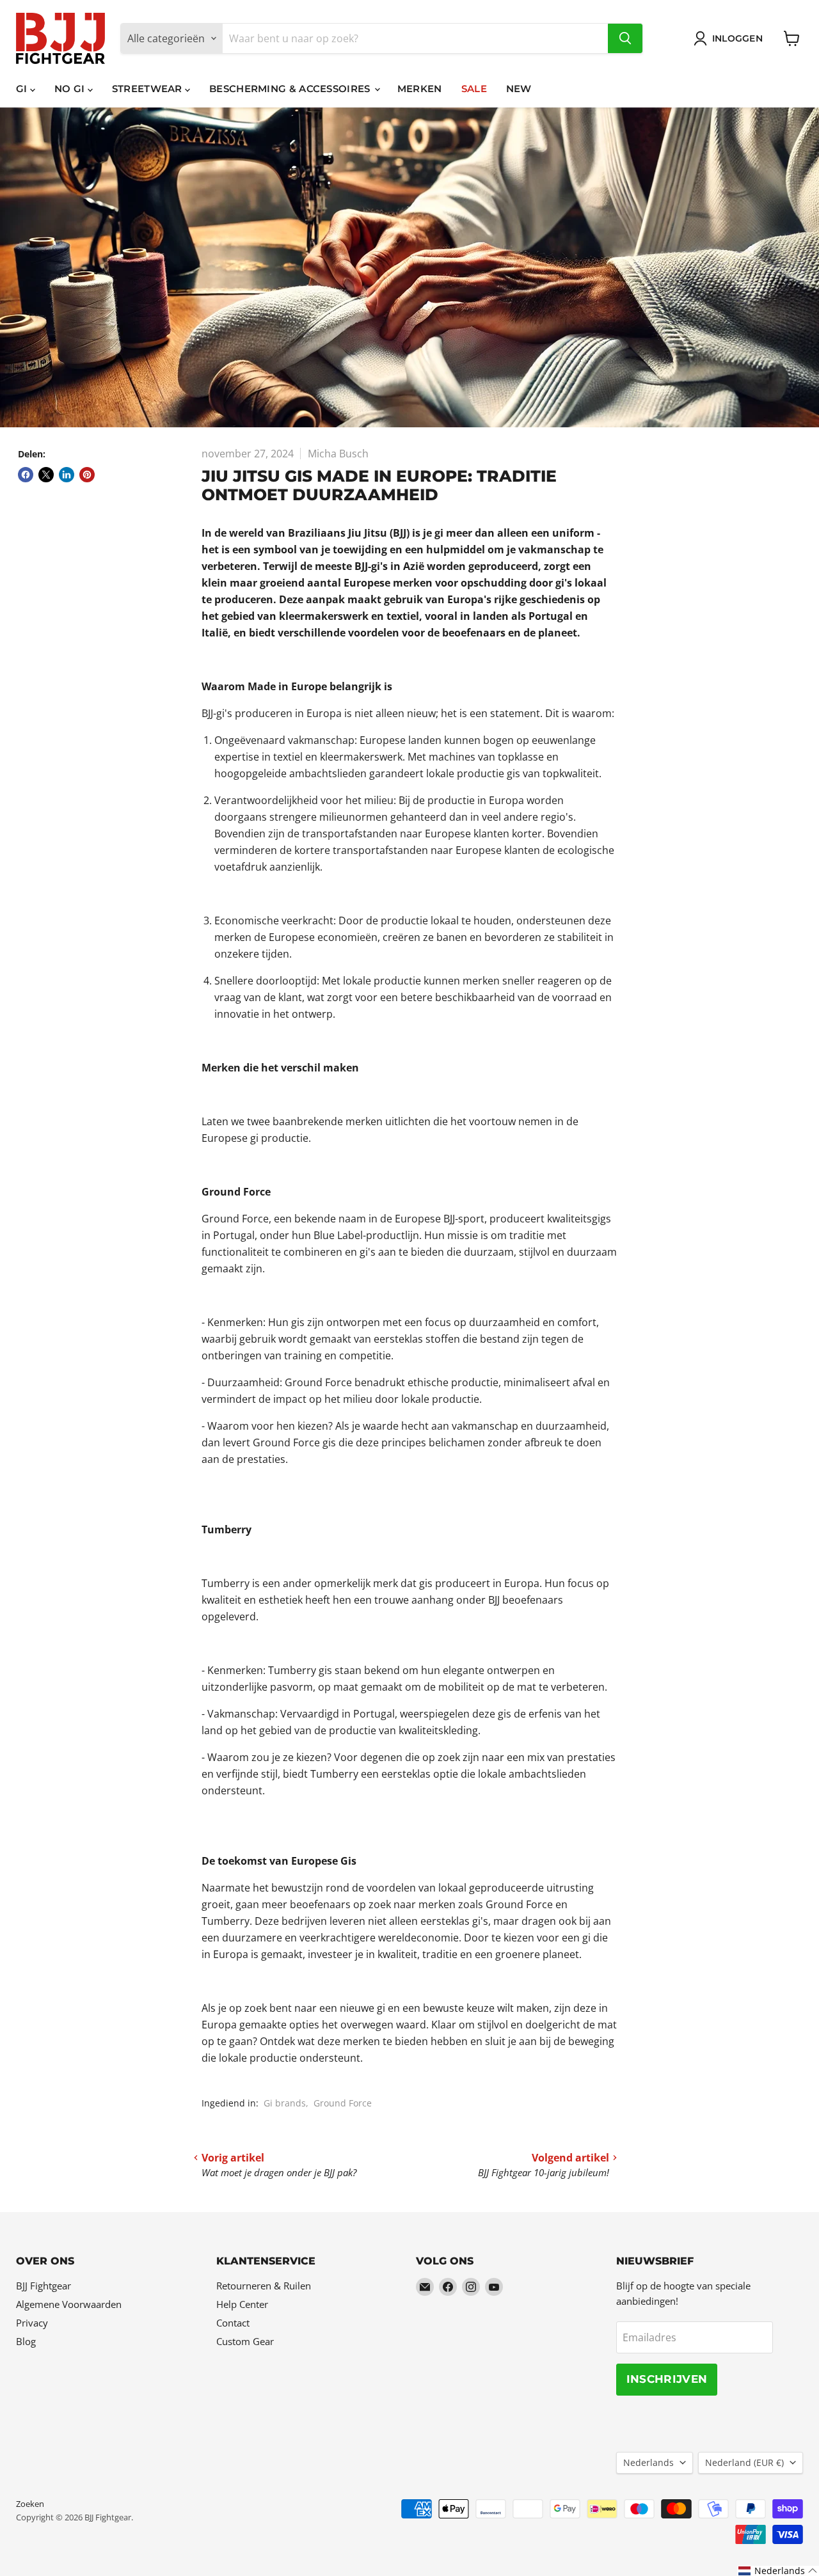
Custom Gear (245, 2341)
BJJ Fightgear (44, 2286)
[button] (778, 2571)
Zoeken (30, 2504)
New (519, 89)
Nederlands (648, 2462)
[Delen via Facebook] (26, 475)
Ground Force (343, 2103)
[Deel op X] (46, 475)
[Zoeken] (625, 38)
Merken (420, 89)
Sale (474, 89)
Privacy (32, 2323)
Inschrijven (667, 2379)
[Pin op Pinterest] (87, 475)
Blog (26, 2341)
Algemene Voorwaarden (69, 2304)
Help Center (242, 2304)
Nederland (744, 2462)
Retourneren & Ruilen (264, 2286)
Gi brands (285, 2103)
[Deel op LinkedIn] (67, 475)
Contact (233, 2323)
